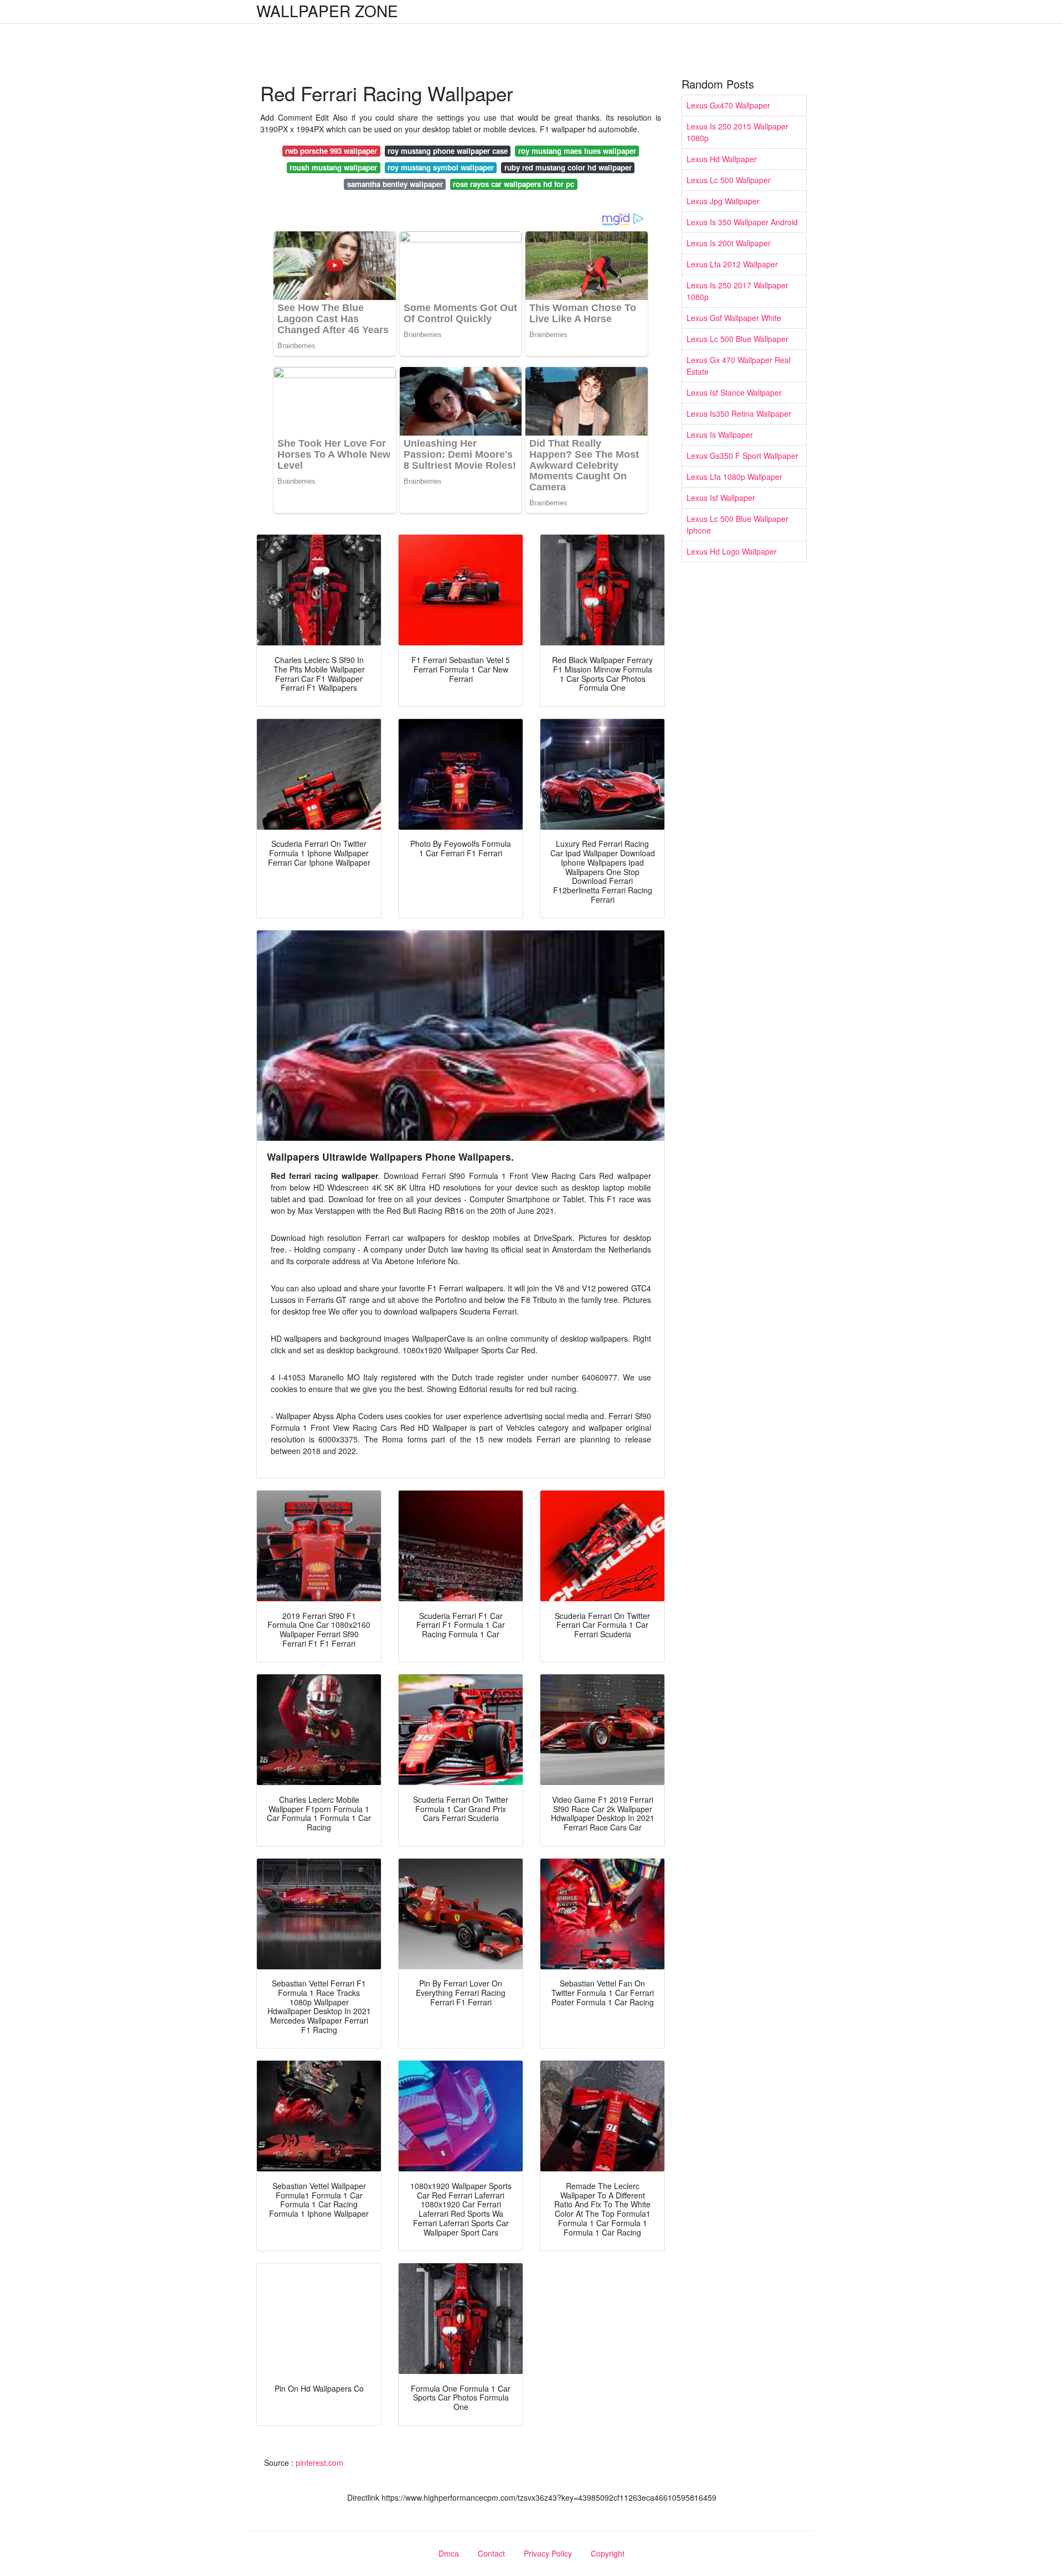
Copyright (608, 2553)
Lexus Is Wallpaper (720, 434)
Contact (491, 2553)
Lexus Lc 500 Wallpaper (729, 180)
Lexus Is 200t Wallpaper (729, 243)
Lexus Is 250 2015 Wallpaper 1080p (737, 132)
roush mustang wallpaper (333, 167)
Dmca (449, 2553)
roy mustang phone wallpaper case (448, 151)
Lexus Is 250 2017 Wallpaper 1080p (737, 291)
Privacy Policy (548, 2553)
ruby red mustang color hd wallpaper (568, 167)
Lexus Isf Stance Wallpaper (734, 392)
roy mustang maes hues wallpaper (577, 151)
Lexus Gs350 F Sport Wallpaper (742, 456)
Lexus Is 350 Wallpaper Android (742, 222)
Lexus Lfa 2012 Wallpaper (732, 264)
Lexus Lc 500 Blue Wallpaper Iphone (737, 524)
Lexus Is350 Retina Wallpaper (739, 413)
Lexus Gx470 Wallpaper (728, 105)
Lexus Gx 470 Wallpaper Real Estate (739, 366)
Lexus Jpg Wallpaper (723, 201)
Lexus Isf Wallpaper (721, 498)
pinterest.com (319, 2463)
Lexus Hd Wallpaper (722, 159)
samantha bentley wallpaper (395, 184)
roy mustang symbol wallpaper (441, 167)
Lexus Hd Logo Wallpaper (732, 551)
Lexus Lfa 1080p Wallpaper (734, 477)
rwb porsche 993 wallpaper (331, 151)
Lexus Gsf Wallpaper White (734, 318)
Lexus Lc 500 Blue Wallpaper (737, 339)
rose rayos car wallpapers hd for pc (514, 184)
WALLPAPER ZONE (327, 11)
